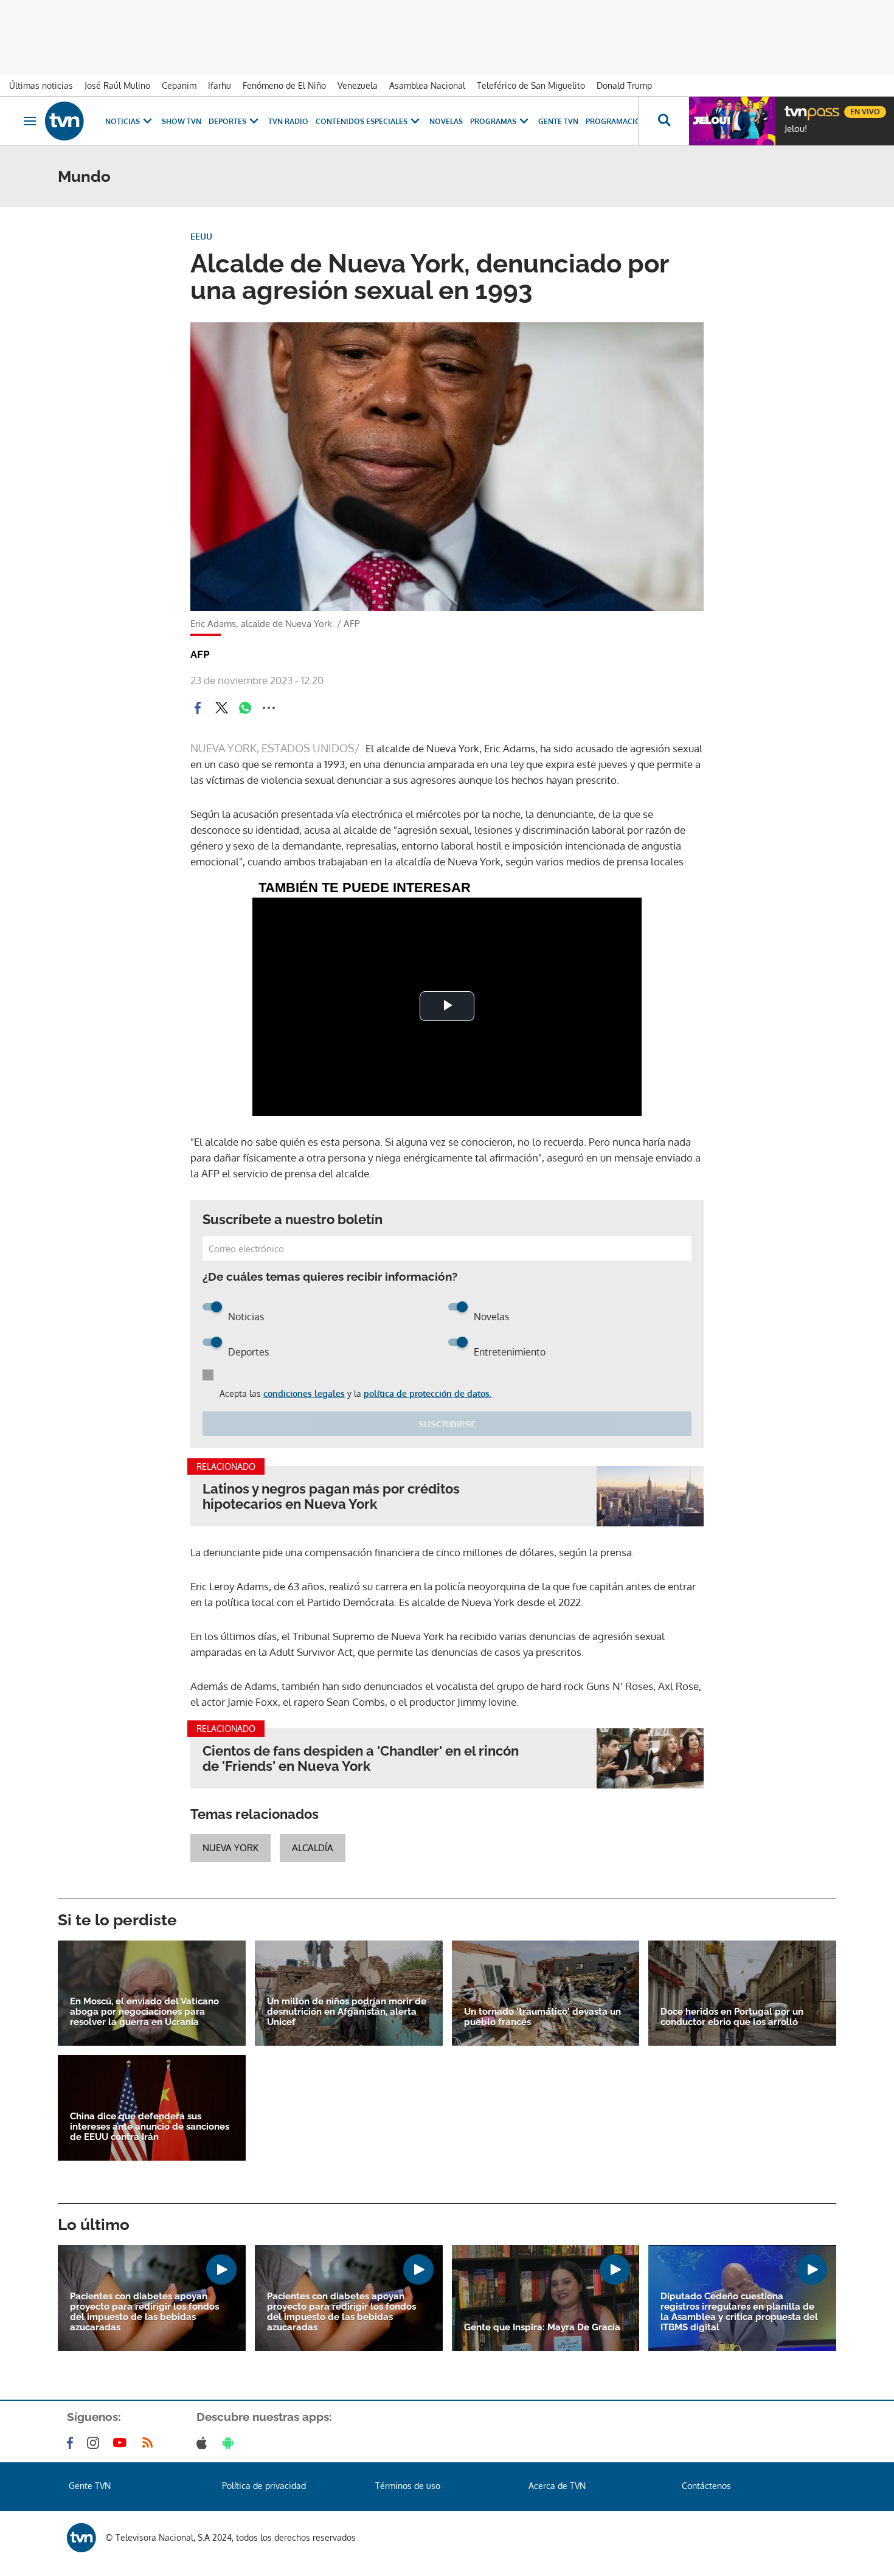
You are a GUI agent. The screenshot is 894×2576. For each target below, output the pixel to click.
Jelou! (796, 129)
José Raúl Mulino (117, 85)
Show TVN (182, 121)
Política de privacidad (264, 2486)
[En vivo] (795, 107)
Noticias (123, 121)
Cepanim (179, 85)
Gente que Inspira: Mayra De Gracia (542, 2328)
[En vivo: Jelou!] (732, 121)
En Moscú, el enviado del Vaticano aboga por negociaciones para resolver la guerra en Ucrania (144, 2012)
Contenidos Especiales (362, 121)
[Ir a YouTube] (122, 2443)
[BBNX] (81, 2538)
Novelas (446, 121)
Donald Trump (624, 85)
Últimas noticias (41, 85)
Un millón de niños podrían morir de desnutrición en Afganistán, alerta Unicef (347, 2012)
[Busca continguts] (664, 121)
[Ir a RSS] (150, 2443)
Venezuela (358, 85)
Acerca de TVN (557, 2486)
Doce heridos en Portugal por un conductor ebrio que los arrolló (732, 2017)
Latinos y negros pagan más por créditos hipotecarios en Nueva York (331, 1497)
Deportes (227, 121)
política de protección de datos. (428, 1394)
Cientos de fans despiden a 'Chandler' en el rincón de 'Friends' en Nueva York (361, 1759)
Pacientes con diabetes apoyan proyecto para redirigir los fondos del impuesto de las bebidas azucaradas (144, 2312)
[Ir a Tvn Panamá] (64, 121)
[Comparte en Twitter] (221, 708)
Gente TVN (558, 121)
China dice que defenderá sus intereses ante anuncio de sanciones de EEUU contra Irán (150, 2127)
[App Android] (230, 2443)
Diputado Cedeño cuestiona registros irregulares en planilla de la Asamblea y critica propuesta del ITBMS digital (739, 2312)
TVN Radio (288, 121)
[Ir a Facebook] (72, 2443)
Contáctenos (706, 2486)
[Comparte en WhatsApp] (245, 708)
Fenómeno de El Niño (284, 85)
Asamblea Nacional (427, 85)
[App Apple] (204, 2443)
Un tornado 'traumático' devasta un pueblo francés (542, 2017)
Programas (493, 121)
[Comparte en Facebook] (198, 708)
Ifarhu (220, 85)
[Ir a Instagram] (95, 2443)
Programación (616, 121)
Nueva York (230, 1848)
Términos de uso (408, 2486)
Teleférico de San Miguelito (531, 85)
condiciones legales (304, 1394)
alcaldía (313, 1848)
